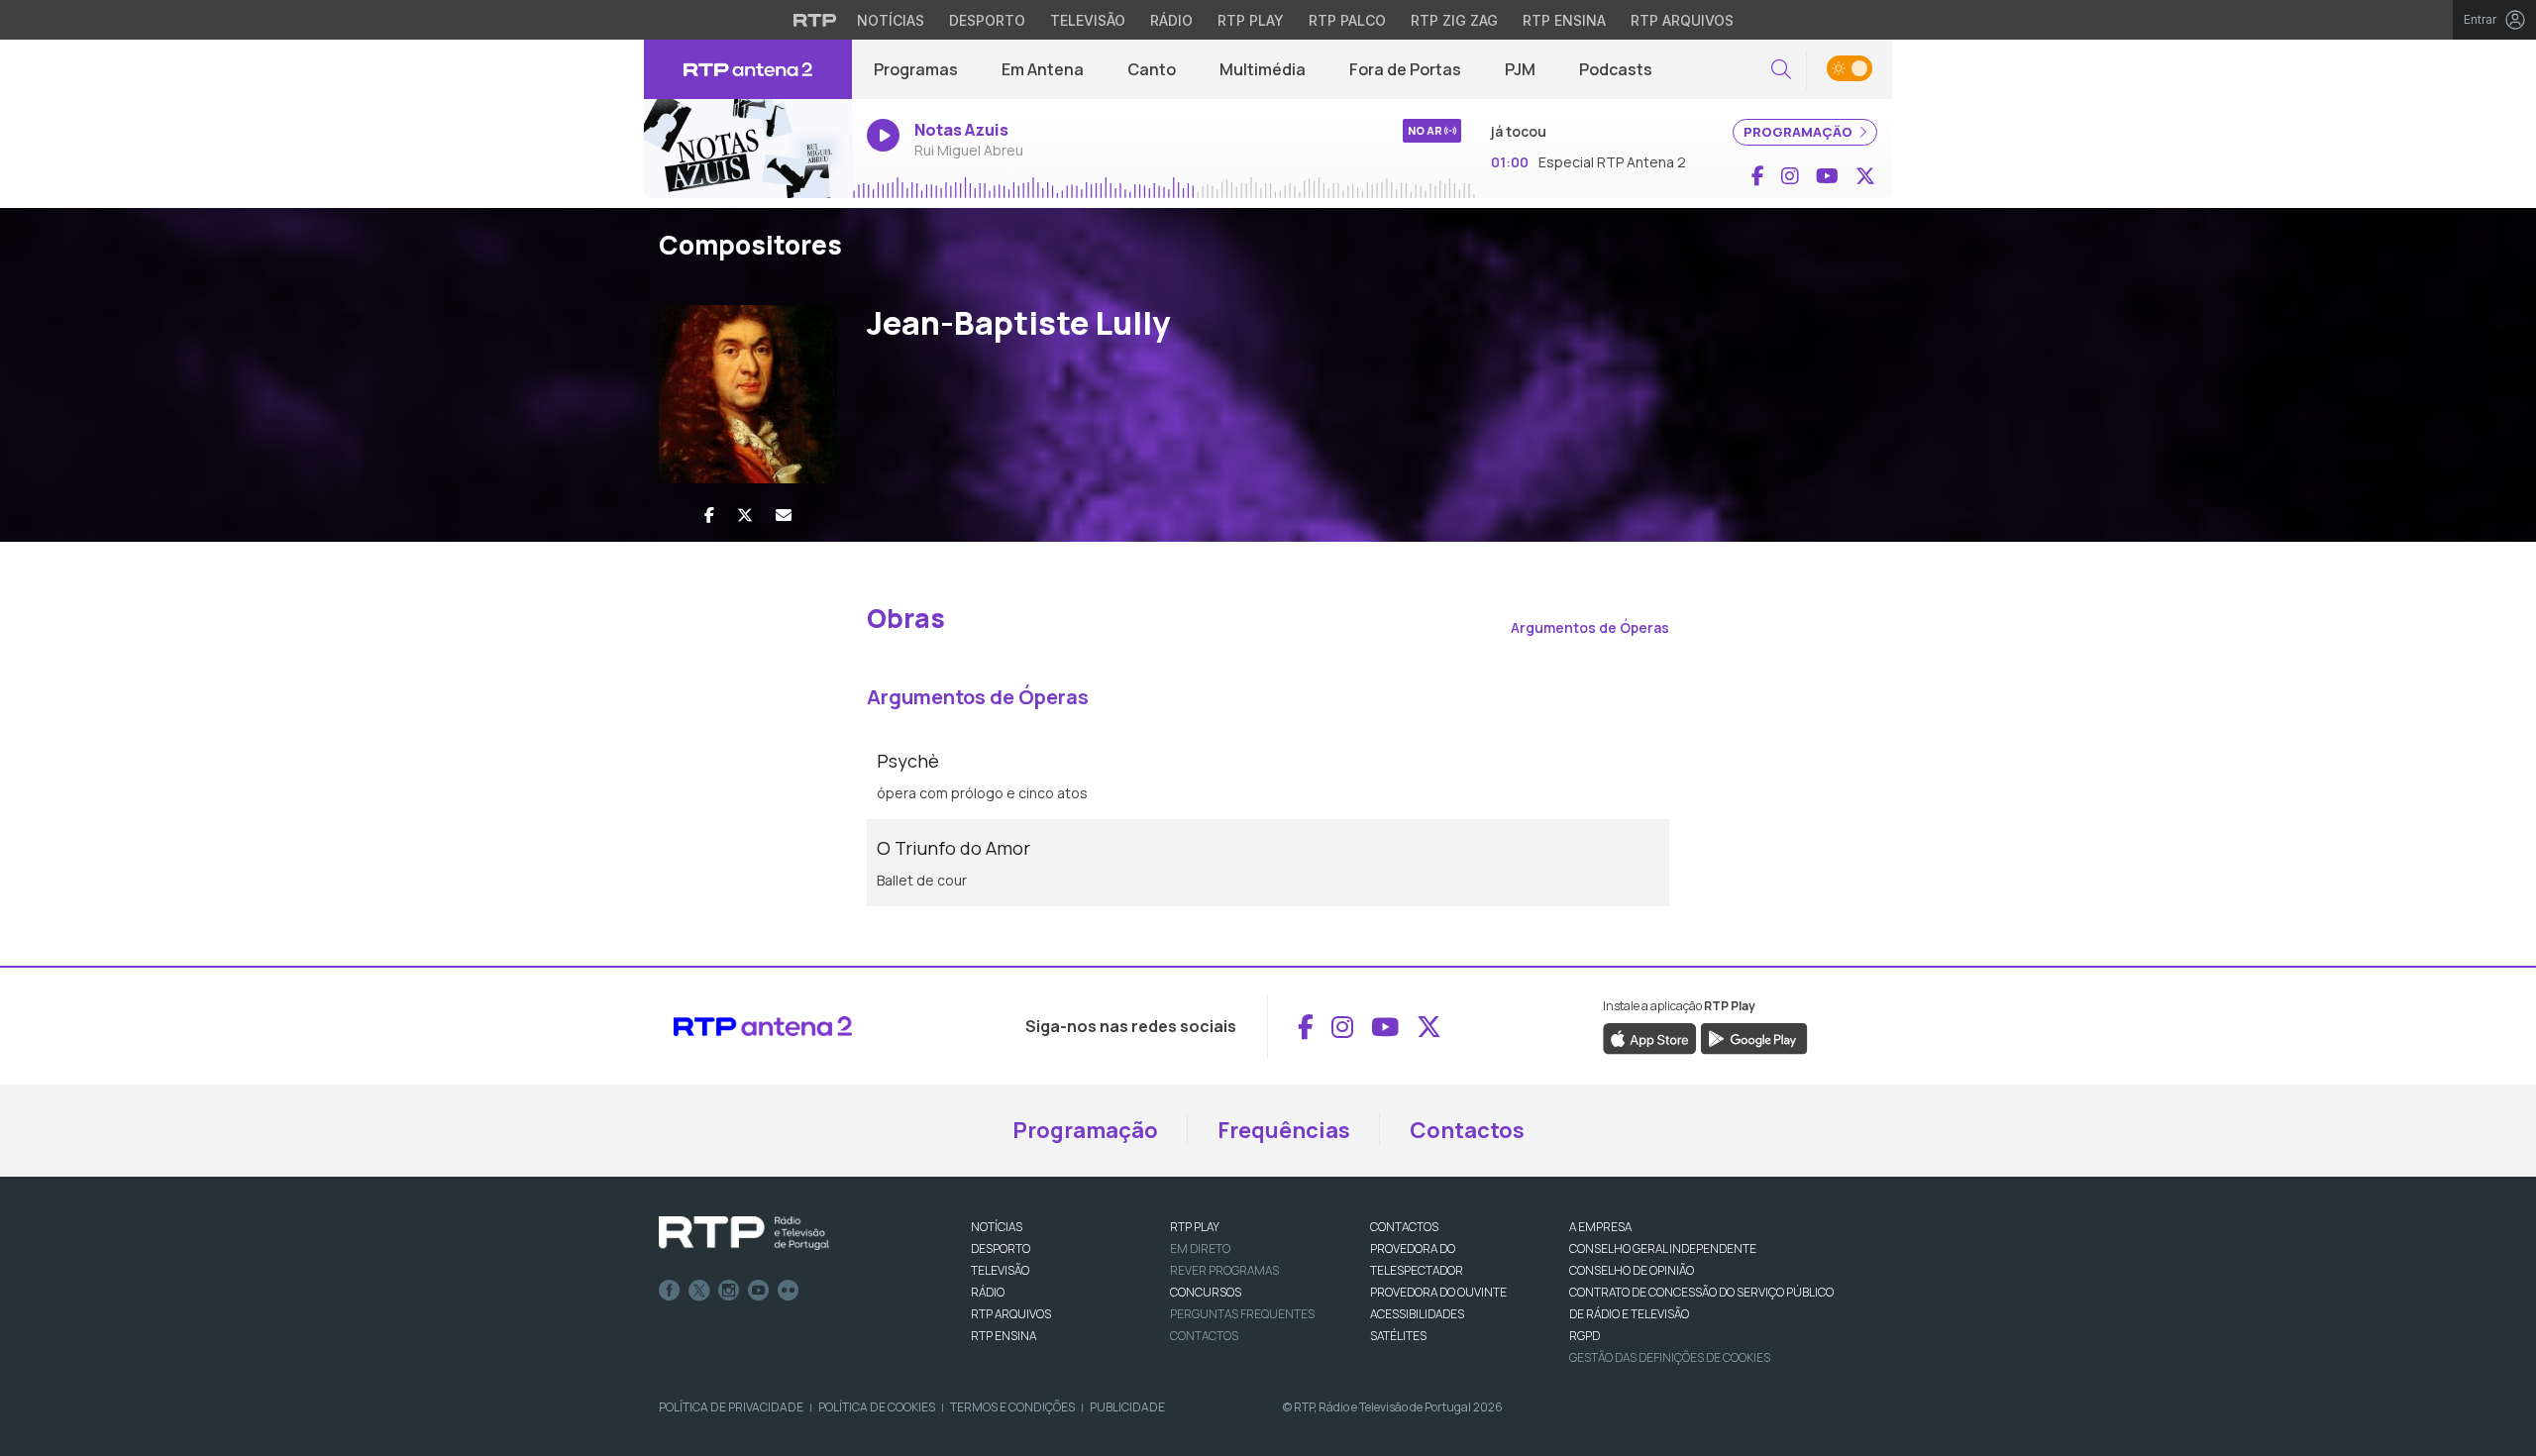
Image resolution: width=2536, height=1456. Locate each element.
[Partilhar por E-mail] (784, 515)
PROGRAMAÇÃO (1799, 132)
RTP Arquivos (1682, 20)
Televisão (1088, 20)
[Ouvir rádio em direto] (748, 149)
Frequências (1284, 1130)
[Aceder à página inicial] (748, 69)
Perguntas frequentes (1242, 1314)
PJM (1520, 69)
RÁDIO (988, 1292)
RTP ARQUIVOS (1011, 1314)
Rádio (1171, 20)
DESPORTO (1001, 1248)
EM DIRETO (1200, 1248)
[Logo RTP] (744, 1233)
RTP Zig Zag (1454, 20)
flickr (789, 1291)
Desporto (987, 20)
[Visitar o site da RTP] (815, 20)
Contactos (1467, 1130)
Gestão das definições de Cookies (1670, 1357)
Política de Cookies (877, 1407)
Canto (1152, 69)
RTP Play (1251, 20)
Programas (916, 69)
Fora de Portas (1405, 69)
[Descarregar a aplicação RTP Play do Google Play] (1754, 1038)
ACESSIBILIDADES (1417, 1314)
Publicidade (1127, 1407)
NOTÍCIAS (997, 1227)
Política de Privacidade (731, 1407)
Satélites (1398, 1336)
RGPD (1585, 1336)
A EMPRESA (1600, 1227)
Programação (1085, 1130)
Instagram (729, 1291)
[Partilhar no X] (745, 515)
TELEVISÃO (1000, 1270)
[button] (1781, 70)
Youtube (759, 1291)
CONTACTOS (1404, 1227)
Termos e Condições (1012, 1407)
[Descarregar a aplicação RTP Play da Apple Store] (1650, 1038)
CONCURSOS (1206, 1292)
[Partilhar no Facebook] (709, 515)
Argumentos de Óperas (1590, 627)
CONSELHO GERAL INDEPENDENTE (1663, 1248)
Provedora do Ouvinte (1438, 1292)
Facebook (670, 1291)
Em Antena (1043, 69)
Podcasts (1616, 69)
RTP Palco (1347, 20)
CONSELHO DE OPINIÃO (1632, 1270)
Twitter (699, 1291)
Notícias (891, 20)
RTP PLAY (1195, 1227)
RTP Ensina (1564, 20)
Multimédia (1263, 69)
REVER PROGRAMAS (1224, 1270)
